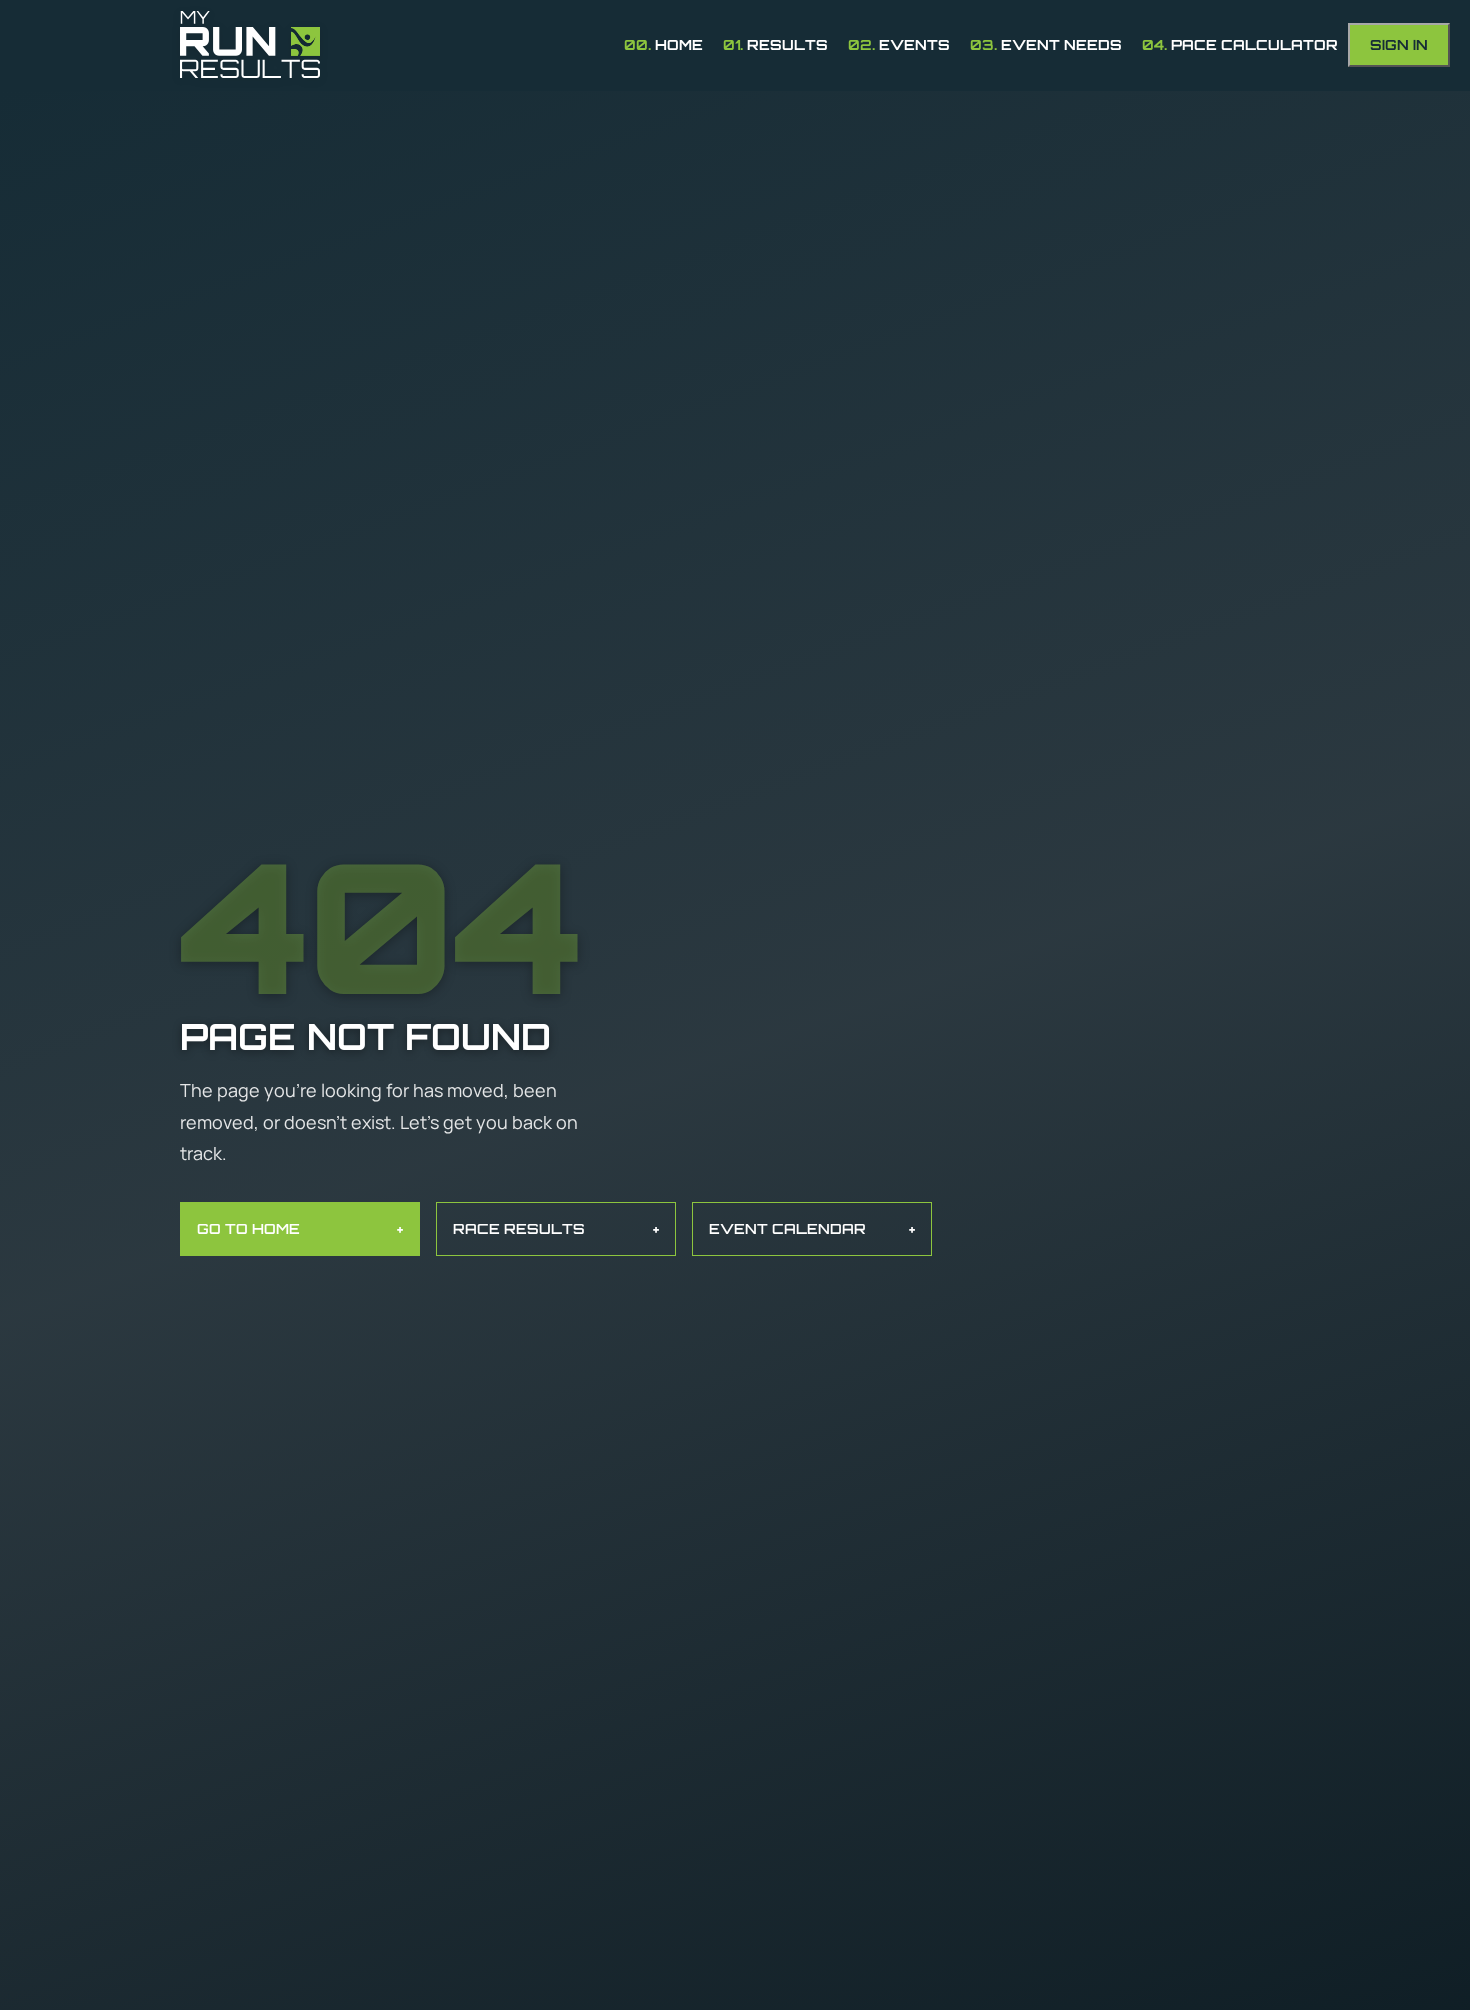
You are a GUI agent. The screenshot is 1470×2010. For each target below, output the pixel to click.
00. (663, 44)
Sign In (1399, 44)
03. (1046, 44)
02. (899, 44)
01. (775, 44)
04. (1240, 44)
